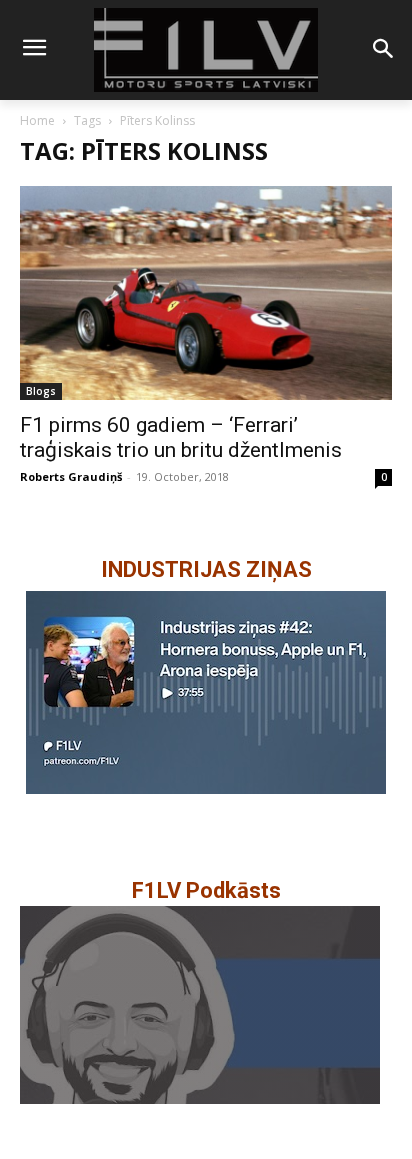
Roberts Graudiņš (71, 476)
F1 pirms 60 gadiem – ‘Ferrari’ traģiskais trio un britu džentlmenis (181, 437)
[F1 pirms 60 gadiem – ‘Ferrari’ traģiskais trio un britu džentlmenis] (206, 293)
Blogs (41, 391)
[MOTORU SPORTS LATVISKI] (205, 50)
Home (37, 120)
